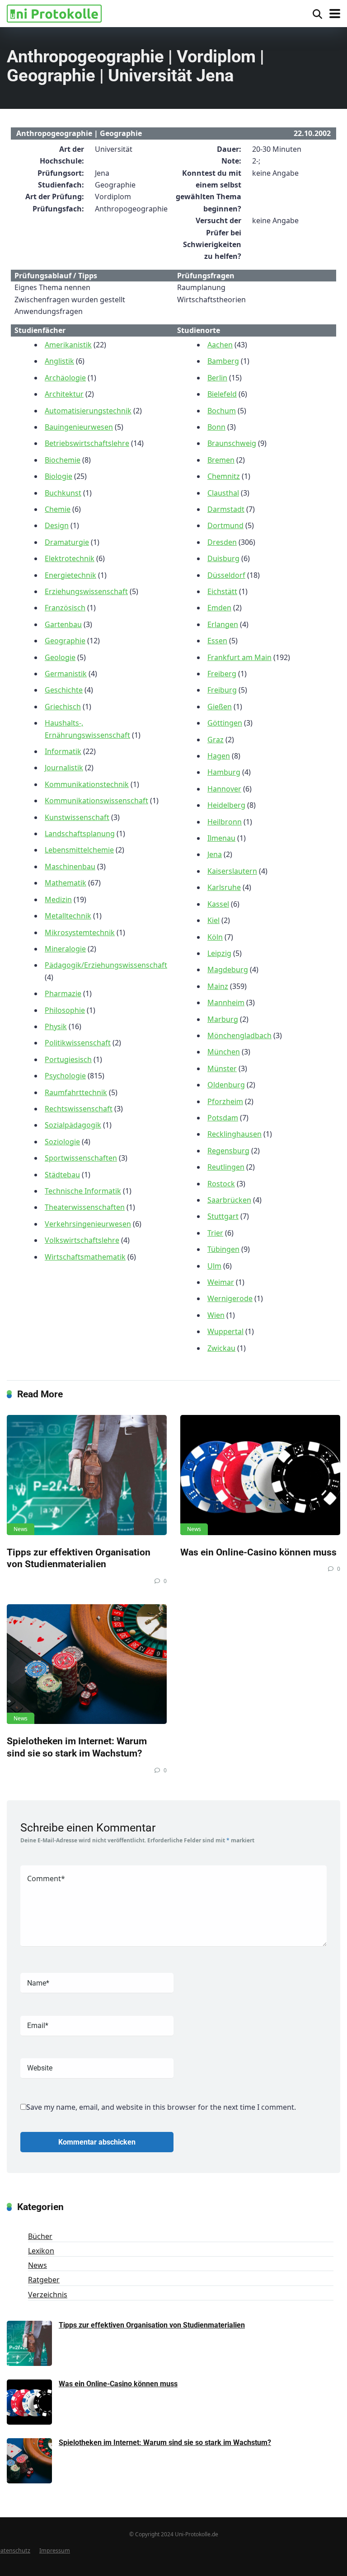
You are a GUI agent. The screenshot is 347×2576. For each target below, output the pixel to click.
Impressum (55, 2550)
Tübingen (223, 1249)
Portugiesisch (68, 1059)
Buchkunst (63, 493)
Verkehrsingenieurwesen (88, 1224)
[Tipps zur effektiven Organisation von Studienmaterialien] (87, 1475)
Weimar (221, 1282)
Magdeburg (228, 970)
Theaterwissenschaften (85, 1207)
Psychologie (65, 1076)
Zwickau (221, 1348)
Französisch (65, 608)
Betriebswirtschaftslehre (87, 443)
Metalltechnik (68, 916)
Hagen (219, 756)
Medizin (58, 899)
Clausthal (223, 493)
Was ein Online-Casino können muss (258, 1552)
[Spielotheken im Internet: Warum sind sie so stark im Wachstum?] (87, 1664)
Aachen (220, 345)
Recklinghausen (234, 1134)
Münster (222, 1068)
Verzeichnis (48, 2295)
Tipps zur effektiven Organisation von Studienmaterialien (79, 1558)
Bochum (222, 411)
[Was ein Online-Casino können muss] (260, 1475)
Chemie (58, 509)
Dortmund (225, 525)
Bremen (221, 460)
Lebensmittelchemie (79, 850)
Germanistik (66, 674)
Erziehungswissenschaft (86, 591)
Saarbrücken (229, 1200)
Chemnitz (224, 476)
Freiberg (222, 674)
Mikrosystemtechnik (80, 932)
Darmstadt (226, 509)
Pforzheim (225, 1101)
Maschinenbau (70, 866)
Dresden (222, 542)
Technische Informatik (83, 1191)
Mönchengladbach (239, 1035)
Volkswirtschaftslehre (82, 1240)
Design (57, 525)
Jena (215, 854)
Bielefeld (222, 394)
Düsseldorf (226, 575)
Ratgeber (44, 2280)
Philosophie (65, 1010)
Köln (215, 937)
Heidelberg (226, 805)
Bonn (216, 427)
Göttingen (225, 723)
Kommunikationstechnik (87, 784)
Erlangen (223, 624)
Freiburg (222, 690)
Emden (219, 608)
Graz (216, 740)
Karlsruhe (224, 887)
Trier (215, 1233)
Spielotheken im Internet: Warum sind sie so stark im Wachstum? (77, 1747)
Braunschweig (232, 443)
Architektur (64, 394)
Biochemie (63, 460)
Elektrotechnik (70, 558)
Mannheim (226, 1002)
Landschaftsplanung (80, 834)
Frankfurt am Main (239, 657)
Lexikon (41, 2251)
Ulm (214, 1266)
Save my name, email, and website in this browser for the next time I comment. (161, 2107)
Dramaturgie (67, 542)
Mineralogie (65, 949)
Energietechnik (70, 575)
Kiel (213, 920)
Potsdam (223, 1118)
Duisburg (223, 558)
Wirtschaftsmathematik (85, 1257)
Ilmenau (221, 838)
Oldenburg (226, 1085)
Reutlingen (226, 1167)
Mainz (218, 986)
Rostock (221, 1184)
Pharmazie (63, 993)
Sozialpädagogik (73, 1125)
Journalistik (64, 768)
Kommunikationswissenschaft (96, 801)
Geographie (65, 641)
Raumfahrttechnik (76, 1092)
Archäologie (65, 378)
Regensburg (228, 1151)
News (21, 1529)
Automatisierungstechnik (88, 411)
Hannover (224, 789)
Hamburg (224, 772)
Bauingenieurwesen (79, 427)
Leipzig (219, 953)
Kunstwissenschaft (77, 817)
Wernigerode (230, 1298)
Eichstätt (222, 591)
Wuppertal (225, 1331)
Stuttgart (223, 1216)
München (224, 1052)
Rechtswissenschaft (79, 1109)
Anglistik (59, 361)
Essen (217, 641)
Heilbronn (225, 822)
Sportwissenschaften (81, 1158)
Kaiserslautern (232, 871)
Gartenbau (63, 624)
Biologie (59, 476)
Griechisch (63, 707)
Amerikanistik (68, 345)
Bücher (40, 2236)
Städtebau (62, 1175)
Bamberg (223, 361)
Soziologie (62, 1142)
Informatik (63, 751)
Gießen (220, 707)
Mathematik (66, 883)
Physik (56, 1026)
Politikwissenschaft (78, 1043)
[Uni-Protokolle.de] (54, 12)
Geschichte (64, 690)
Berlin (217, 378)
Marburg (223, 1019)
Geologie (60, 657)
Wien (216, 1315)
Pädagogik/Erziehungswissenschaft (106, 965)
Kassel (218, 904)
